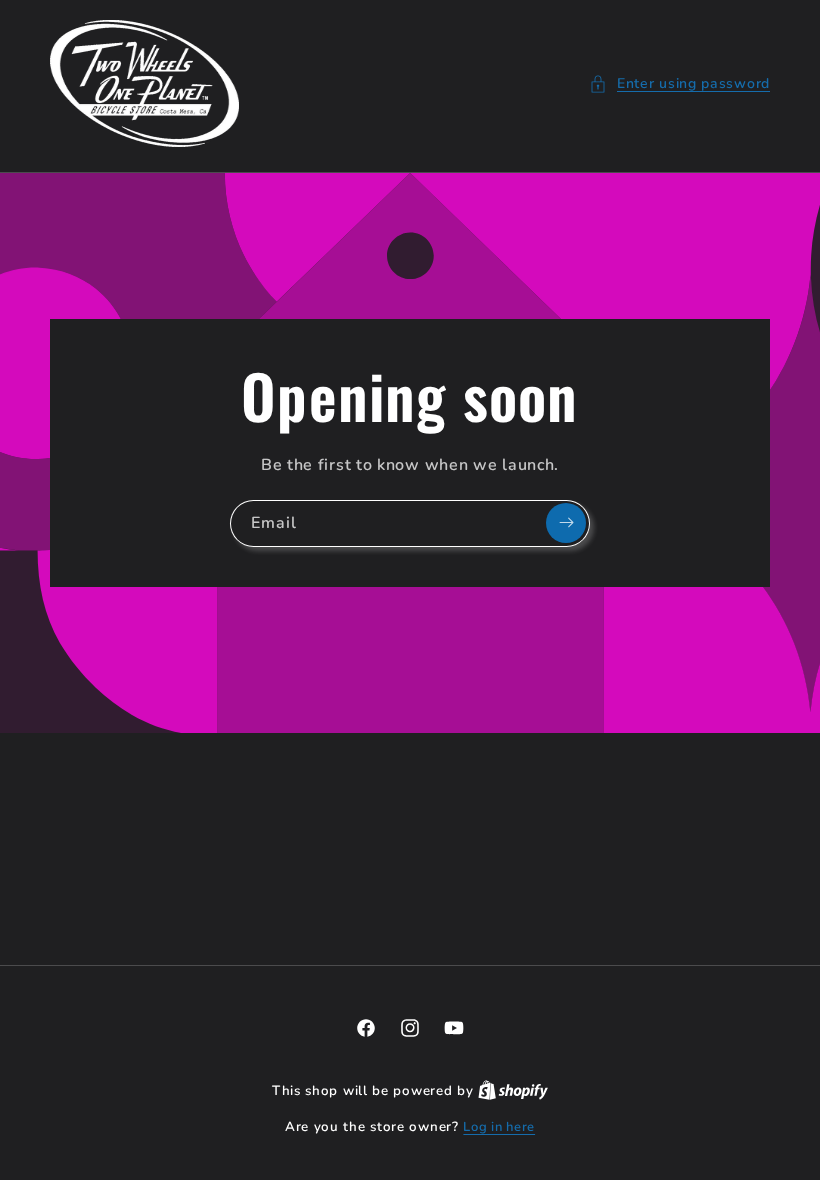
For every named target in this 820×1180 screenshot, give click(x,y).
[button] (679, 83)
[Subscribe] (566, 523)
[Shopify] (513, 1091)
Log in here (499, 1127)
